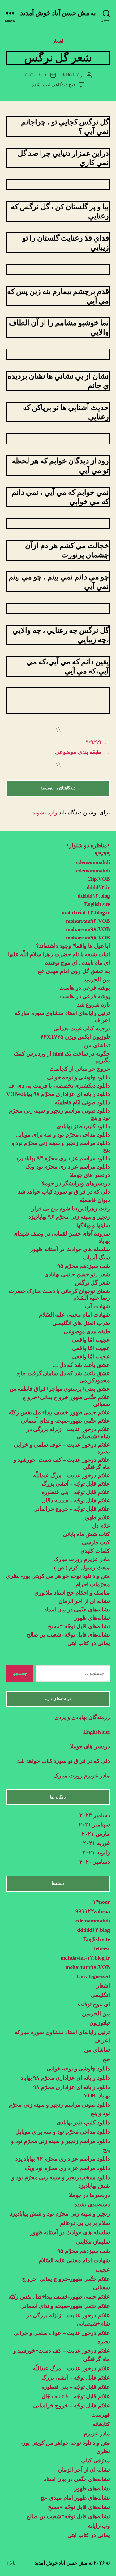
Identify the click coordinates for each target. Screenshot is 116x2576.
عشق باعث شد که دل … (81, 1365)
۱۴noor (101, 1902)
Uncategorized (93, 1976)
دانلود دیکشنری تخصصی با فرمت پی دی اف (59, 1086)
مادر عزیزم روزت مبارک (81, 1559)
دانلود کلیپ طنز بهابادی (83, 1126)
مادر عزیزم (97, 2434)
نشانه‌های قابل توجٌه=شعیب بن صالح (68, 1635)
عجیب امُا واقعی (91, 1340)
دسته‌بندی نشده (92, 2204)
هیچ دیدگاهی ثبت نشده (54, 85)
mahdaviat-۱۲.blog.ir (86, 912)
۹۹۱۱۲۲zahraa (93, 1911)
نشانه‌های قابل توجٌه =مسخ (79, 1626)
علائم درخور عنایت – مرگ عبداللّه (71, 1475)
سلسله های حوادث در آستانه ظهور (70, 1249)
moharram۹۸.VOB (88, 929)
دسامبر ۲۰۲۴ (95, 1815)
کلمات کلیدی (95, 1551)
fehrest (102, 1948)
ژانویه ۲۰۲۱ (96, 1853)
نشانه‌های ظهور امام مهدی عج (75, 2498)
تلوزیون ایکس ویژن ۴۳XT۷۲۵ (75, 1037)
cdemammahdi (93, 862)
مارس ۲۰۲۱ (96, 1834)
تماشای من (97, 1045)
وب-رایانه (99, 2526)
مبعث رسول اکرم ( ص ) (81, 1568)
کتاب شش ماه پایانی (86, 1534)
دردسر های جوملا (90, 1175)
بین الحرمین (96, 2014)
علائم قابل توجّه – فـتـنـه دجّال (76, 1501)
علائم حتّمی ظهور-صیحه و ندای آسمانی (65, 1421)
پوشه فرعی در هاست (85, 988)
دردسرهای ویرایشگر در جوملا (76, 1183)
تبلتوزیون (100, 2023)
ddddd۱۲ (70, 75)
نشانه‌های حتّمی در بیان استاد (77, 1610)
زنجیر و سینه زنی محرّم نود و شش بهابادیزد (60, 2214)
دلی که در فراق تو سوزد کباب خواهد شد (64, 1192)
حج (106, 2059)
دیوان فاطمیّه (95, 1200)
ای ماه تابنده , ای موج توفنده (77, 963)
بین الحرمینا (97, 980)
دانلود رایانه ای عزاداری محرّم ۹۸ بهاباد (65, 2078)
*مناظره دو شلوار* (88, 845)
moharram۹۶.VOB (88, 921)
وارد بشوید (45, 813)
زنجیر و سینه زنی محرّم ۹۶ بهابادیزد (69, 1217)
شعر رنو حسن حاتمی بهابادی (77, 1274)
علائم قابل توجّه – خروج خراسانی (72, 1509)
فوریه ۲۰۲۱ (96, 1843)
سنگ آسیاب (96, 1258)
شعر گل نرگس (92, 1283)
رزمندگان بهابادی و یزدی (82, 1717)
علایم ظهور (97, 1517)
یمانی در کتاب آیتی (89, 1643)
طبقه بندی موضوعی (87, 1331)
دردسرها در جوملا (89, 2195)
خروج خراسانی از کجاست (80, 1069)
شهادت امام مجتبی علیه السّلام (74, 1315)
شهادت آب (97, 1306)
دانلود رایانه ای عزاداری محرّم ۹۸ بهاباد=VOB (58, 1094)
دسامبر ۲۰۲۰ (95, 1862)
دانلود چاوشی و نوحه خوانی (78, 1077)
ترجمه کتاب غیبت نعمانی (82, 1029)
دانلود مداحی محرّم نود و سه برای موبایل (63, 1135)
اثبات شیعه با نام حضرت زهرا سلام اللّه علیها (59, 954)
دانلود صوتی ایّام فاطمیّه (82, 1102)
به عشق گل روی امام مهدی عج (74, 971)
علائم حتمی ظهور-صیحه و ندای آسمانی (65, 2306)
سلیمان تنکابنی (93, 2242)
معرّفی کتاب (95, 2461)
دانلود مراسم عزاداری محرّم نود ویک (68, 1167)
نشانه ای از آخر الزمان (84, 1601)
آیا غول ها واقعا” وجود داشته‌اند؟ (73, 946)
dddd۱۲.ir (98, 887)
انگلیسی (100, 1995)
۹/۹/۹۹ (102, 854)
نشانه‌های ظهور (92, 1618)
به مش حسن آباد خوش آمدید (58, 13)
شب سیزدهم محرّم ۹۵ (84, 1266)
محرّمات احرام (93, 1584)
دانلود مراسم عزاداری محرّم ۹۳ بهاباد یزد (63, 1158)
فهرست (101, 2415)
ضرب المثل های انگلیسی (81, 1323)
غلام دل (101, 1526)
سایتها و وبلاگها (93, 1225)
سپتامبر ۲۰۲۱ (94, 1825)
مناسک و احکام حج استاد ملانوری (72, 1593)
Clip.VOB (99, 879)
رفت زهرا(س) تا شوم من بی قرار (70, 1209)
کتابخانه (101, 2424)
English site (97, 904)
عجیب (103, 2270)
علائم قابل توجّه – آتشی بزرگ (76, 1484)
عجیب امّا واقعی (91, 1348)
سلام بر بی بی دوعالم (85, 2223)
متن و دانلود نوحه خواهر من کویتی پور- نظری (58, 1576)
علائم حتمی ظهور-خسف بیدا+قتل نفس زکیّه (59, 1412)
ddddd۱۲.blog (94, 896)
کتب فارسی (96, 1542)
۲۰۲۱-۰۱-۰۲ (36, 75)
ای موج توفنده (94, 2004)
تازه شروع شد (93, 1005)
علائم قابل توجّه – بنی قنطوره (76, 1492)
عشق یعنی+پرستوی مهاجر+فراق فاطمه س (60, 1389)
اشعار (58, 41)
